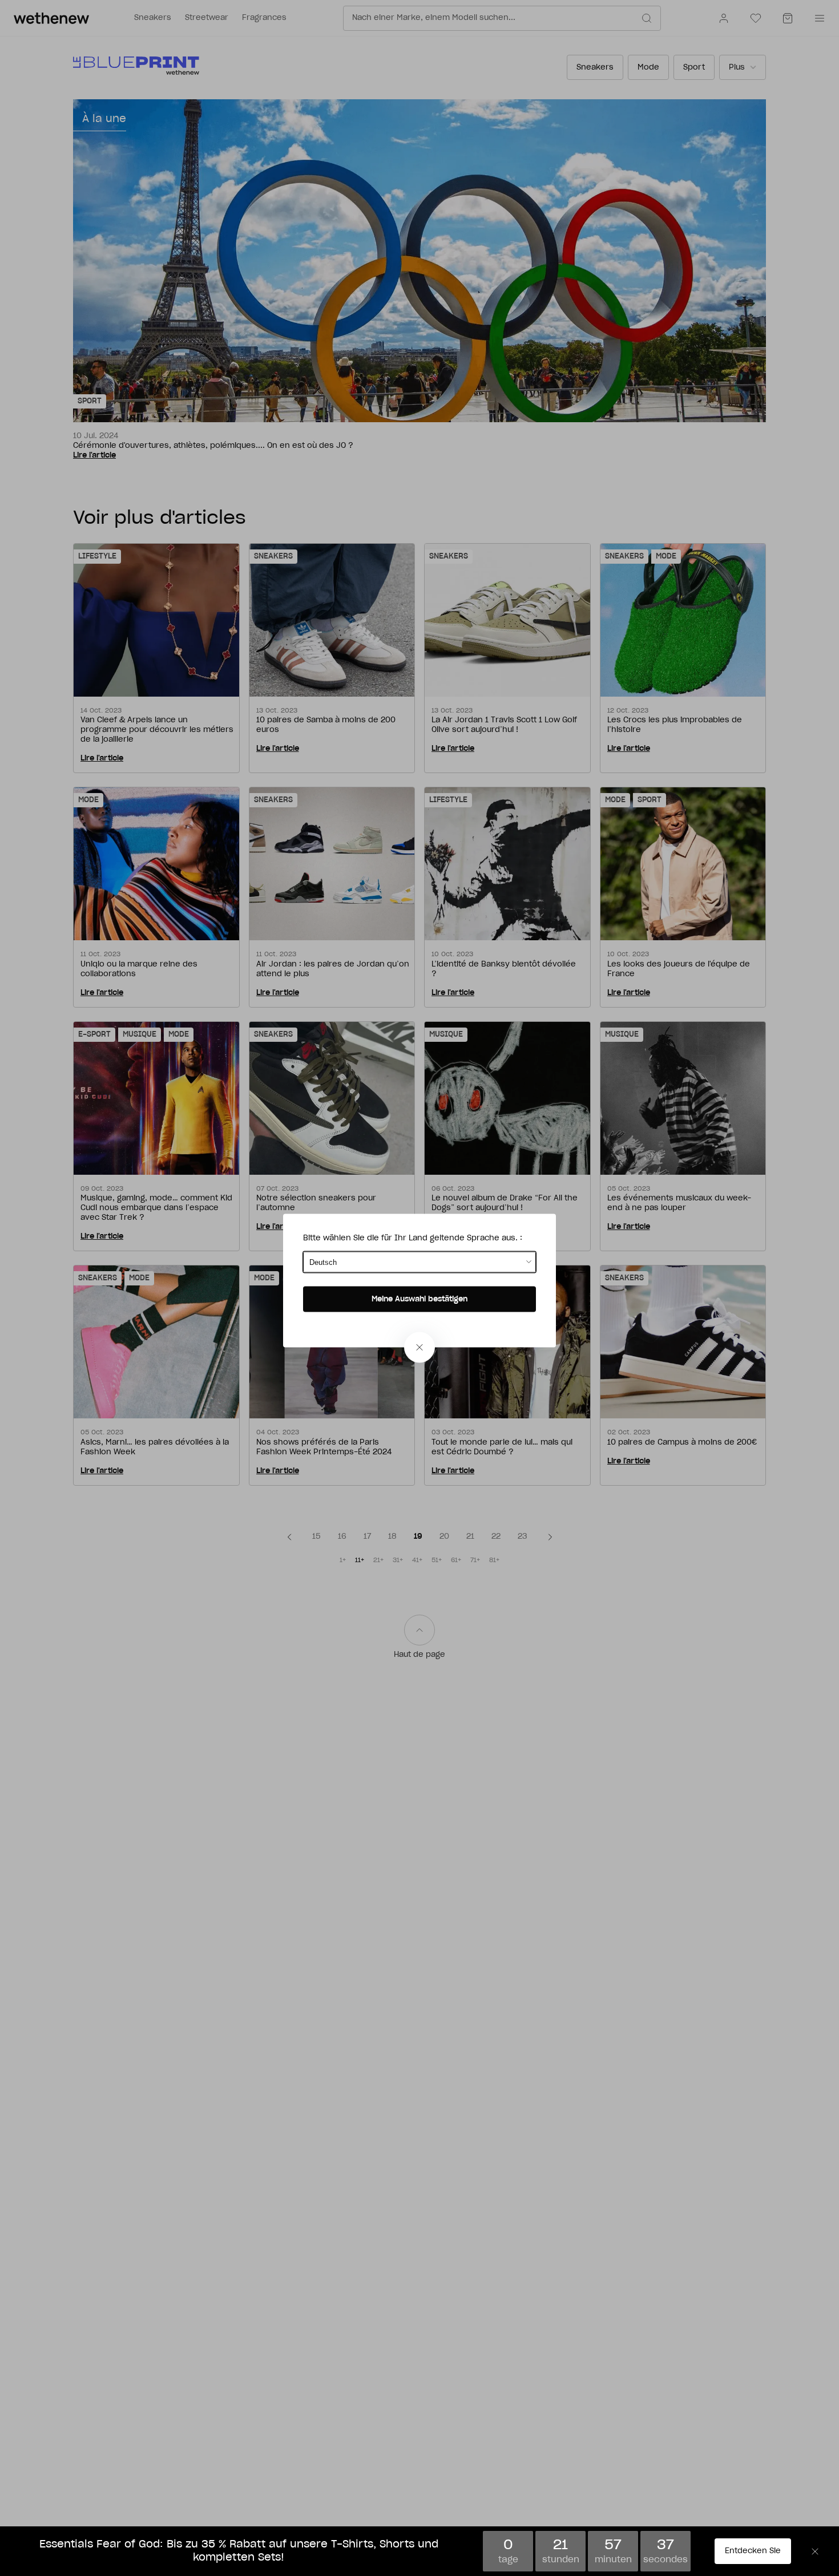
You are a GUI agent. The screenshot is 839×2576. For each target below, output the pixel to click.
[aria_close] (419, 1347)
